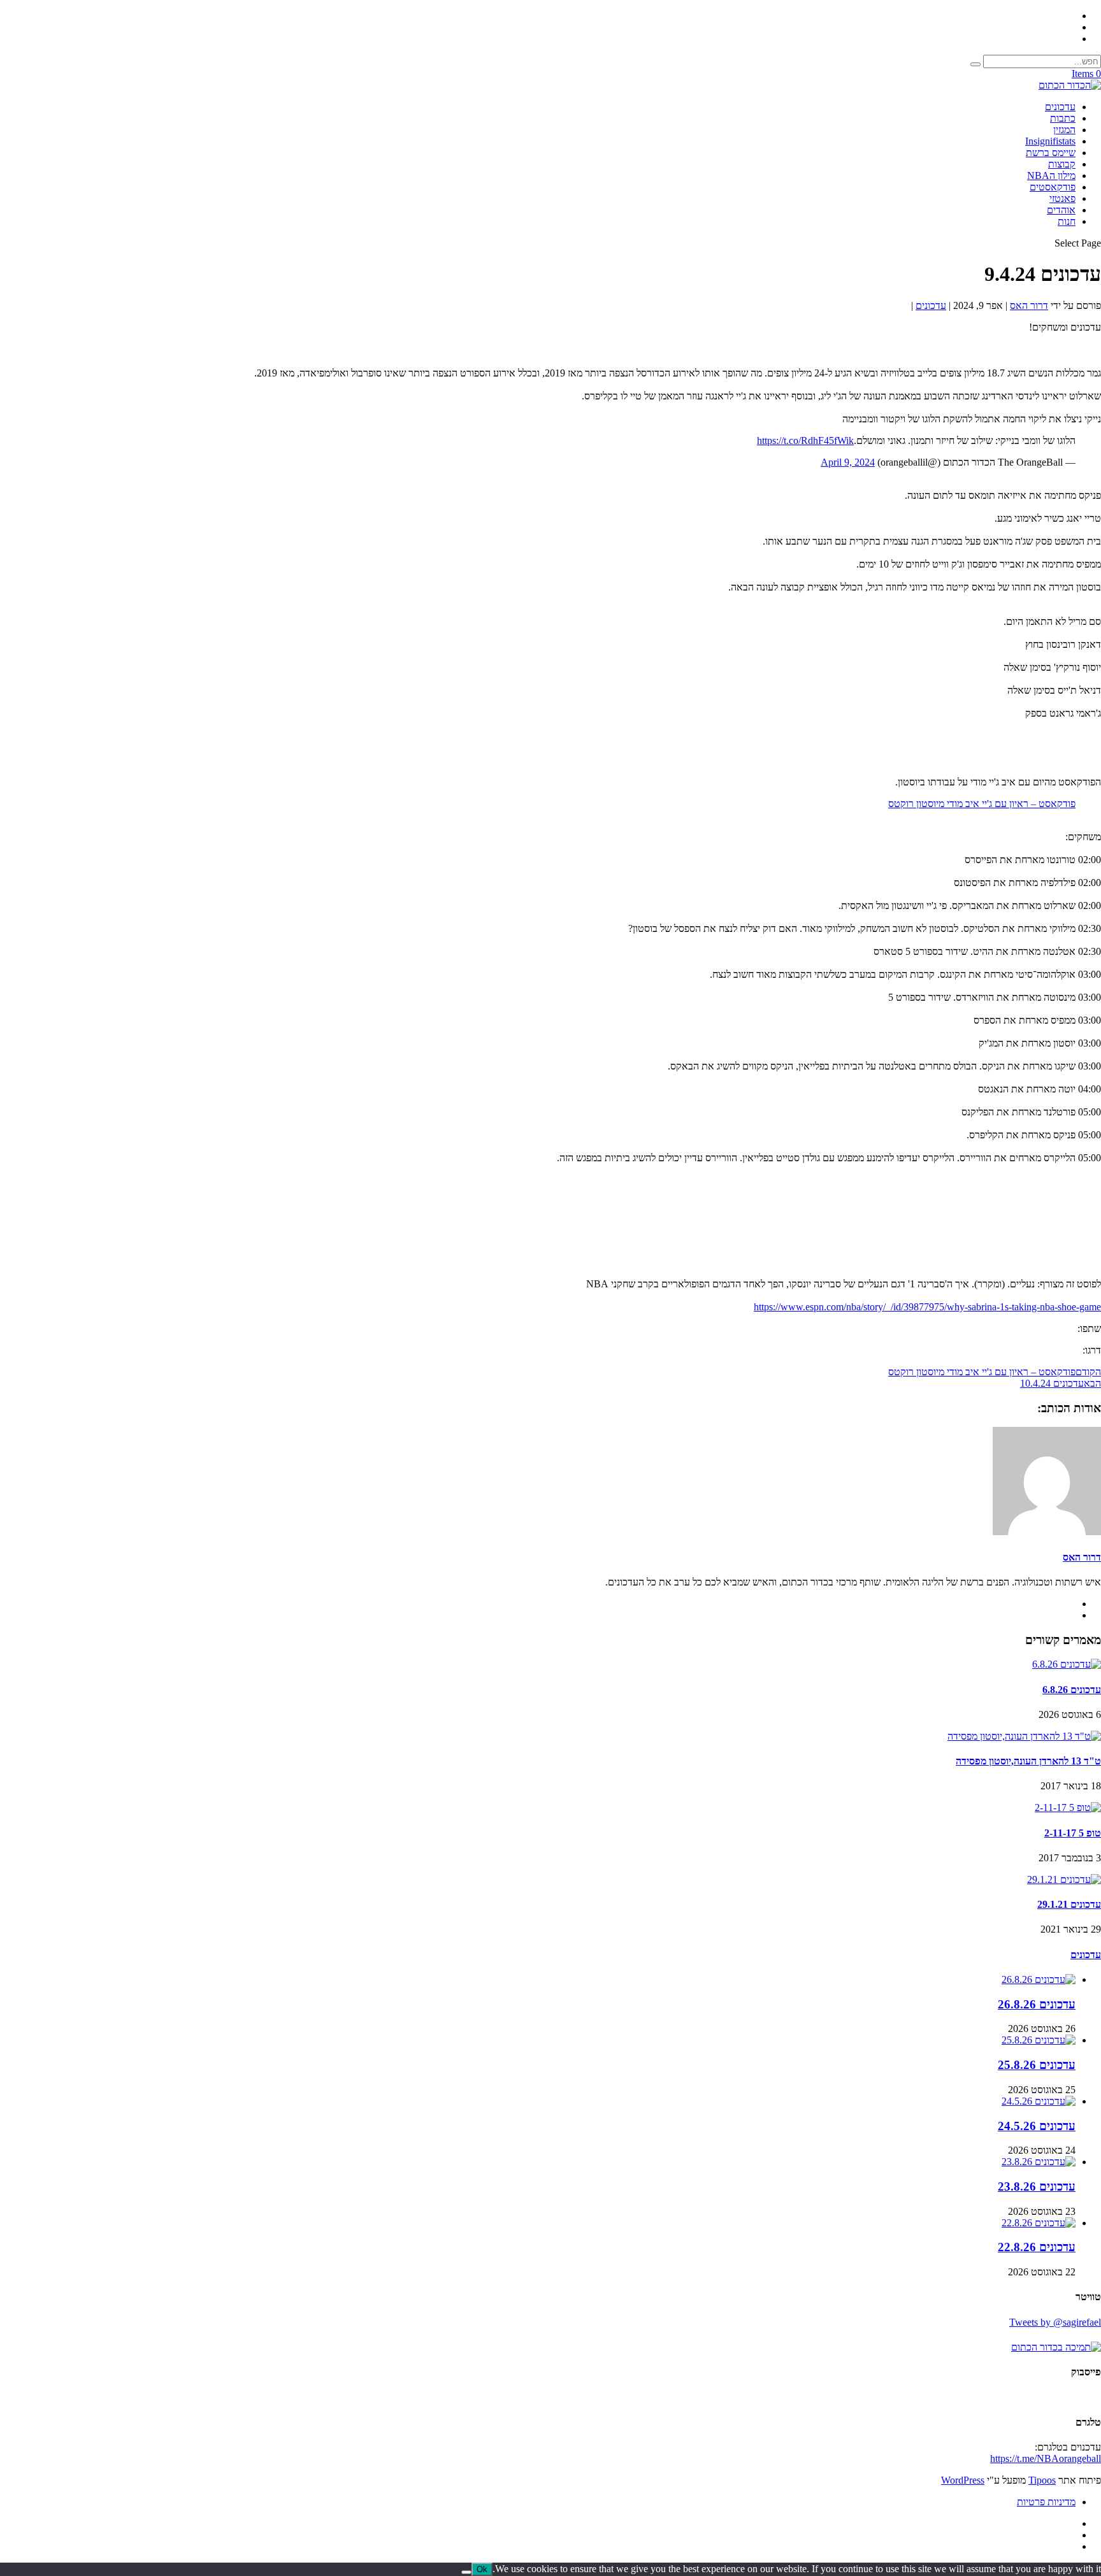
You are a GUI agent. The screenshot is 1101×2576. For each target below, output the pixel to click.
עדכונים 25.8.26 (1037, 2065)
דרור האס (1029, 305)
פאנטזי (1062, 198)
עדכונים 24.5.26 (1037, 2126)
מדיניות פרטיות (1046, 2502)
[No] (466, 2572)
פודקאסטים (1053, 187)
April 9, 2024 (848, 462)
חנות (1067, 221)
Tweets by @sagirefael (1055, 2322)
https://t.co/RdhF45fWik (805, 440)
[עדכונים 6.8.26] (1067, 1664)
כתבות (1063, 118)
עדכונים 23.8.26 (1037, 2186)
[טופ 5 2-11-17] (1068, 1807)
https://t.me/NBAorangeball (1046, 2458)
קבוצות (1062, 164)
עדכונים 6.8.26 (1072, 1690)
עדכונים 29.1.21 (1069, 1904)
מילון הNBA (1051, 175)
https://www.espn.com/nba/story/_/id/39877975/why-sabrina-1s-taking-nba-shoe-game (927, 1307)
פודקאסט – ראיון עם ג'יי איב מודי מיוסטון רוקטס (982, 804)
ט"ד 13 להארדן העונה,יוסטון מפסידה (1028, 1761)
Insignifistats (1050, 141)
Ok (482, 2569)
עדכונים (1060, 107)
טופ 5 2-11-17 (1073, 1833)
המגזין (1064, 130)
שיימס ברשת (1051, 153)
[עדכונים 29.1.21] (1064, 1879)
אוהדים (1061, 210)
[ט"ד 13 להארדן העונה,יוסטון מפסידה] (1024, 1736)
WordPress (963, 2480)
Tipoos (1042, 2480)
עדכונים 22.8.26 (1037, 2247)
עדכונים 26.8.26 (1037, 2004)
